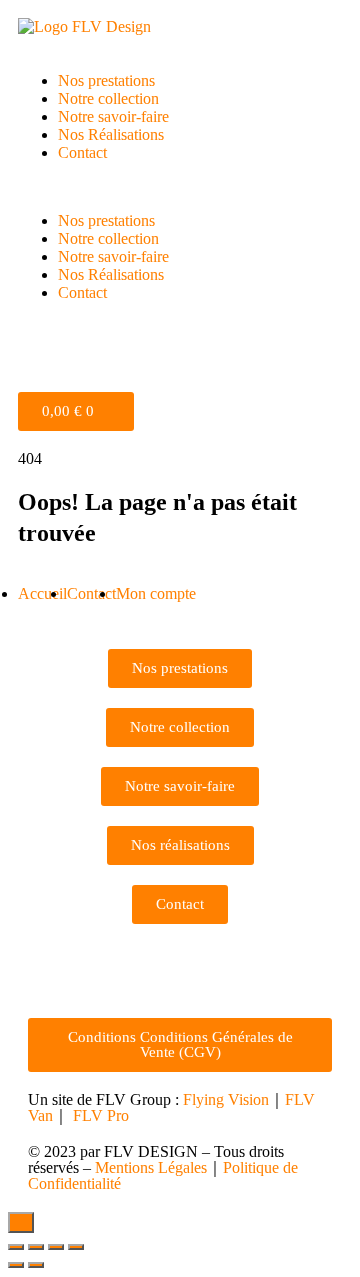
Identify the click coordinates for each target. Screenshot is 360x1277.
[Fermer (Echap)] (16, 1247)
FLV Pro (101, 1115)
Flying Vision (226, 1099)
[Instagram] (53, 969)
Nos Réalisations (111, 134)
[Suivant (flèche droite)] (36, 1265)
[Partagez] (36, 1247)
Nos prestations (106, 80)
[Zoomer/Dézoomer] (76, 1247)
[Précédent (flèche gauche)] (16, 1265)
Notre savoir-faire (113, 116)
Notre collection (108, 98)
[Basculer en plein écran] (56, 1247)
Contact (82, 152)
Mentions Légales (151, 1167)
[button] (180, 187)
